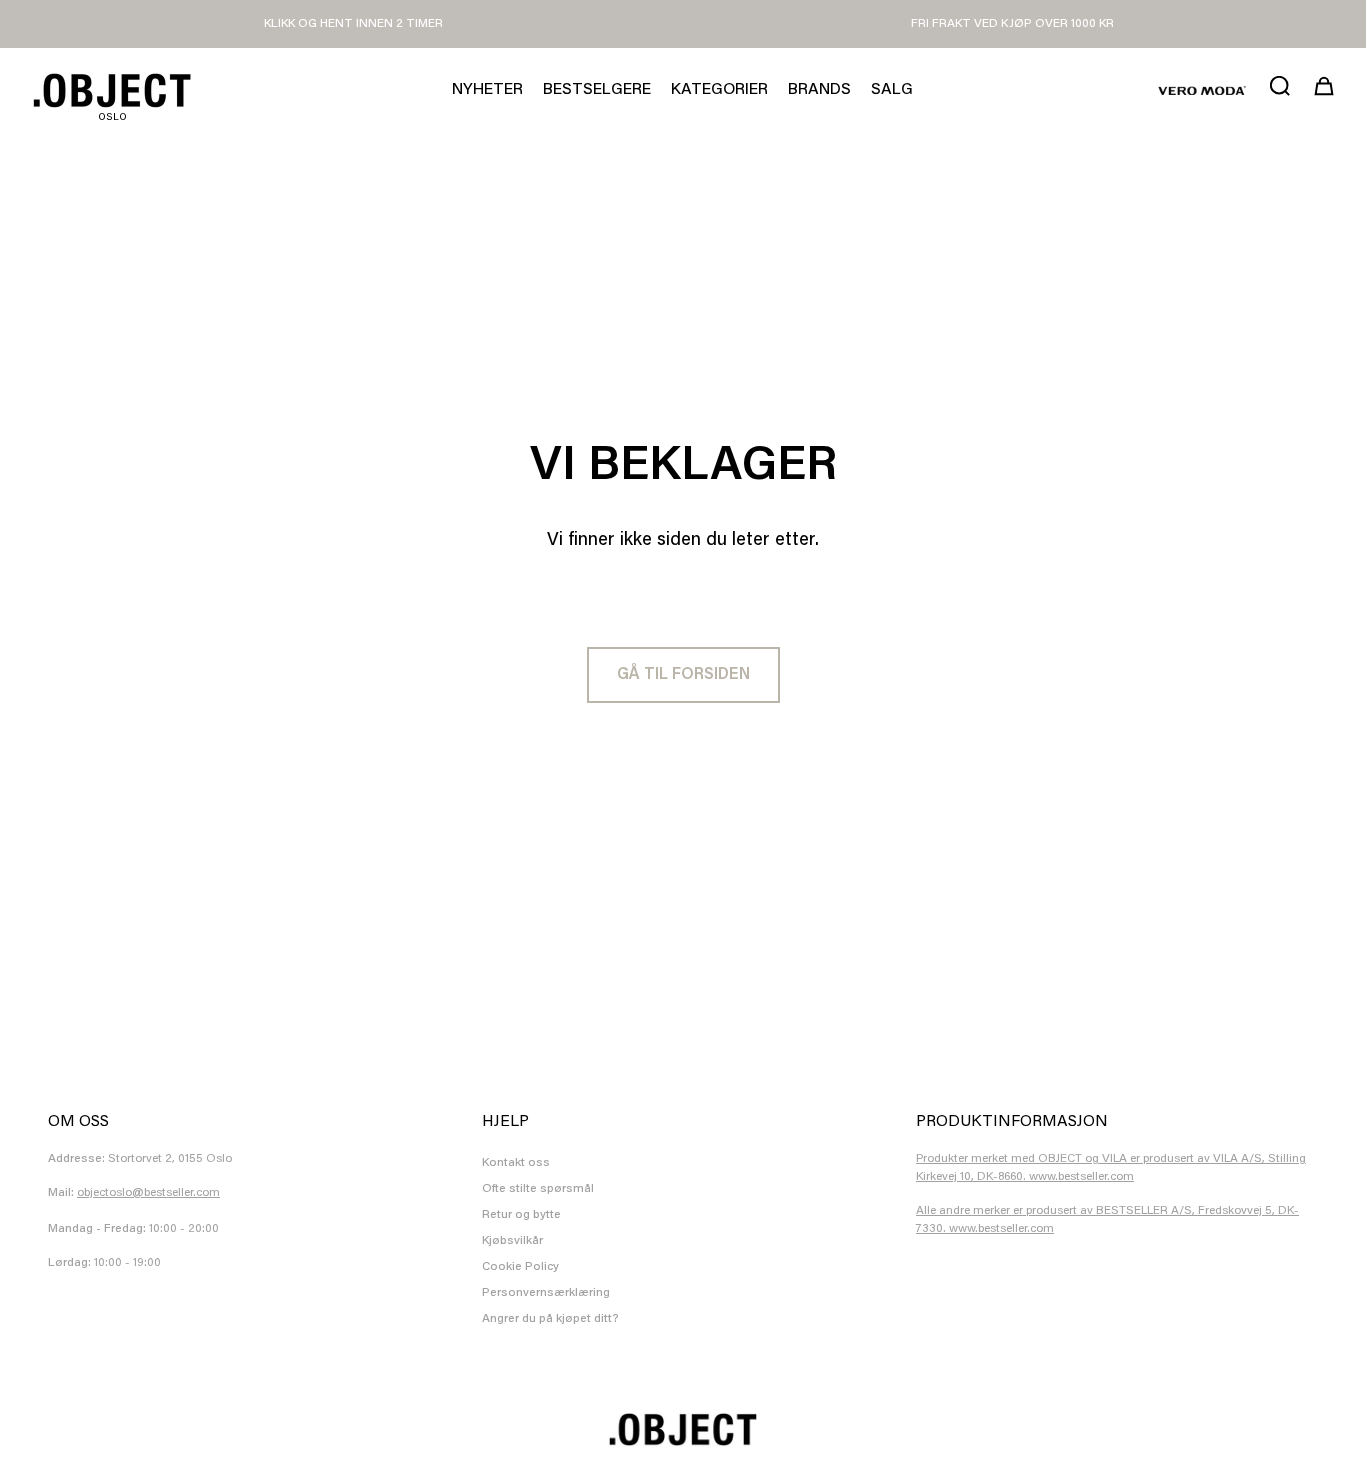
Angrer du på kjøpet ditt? (550, 1319)
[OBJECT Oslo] (112, 90)
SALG (892, 90)
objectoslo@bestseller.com (148, 1193)
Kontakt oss (516, 1163)
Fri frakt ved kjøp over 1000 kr (1012, 24)
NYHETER (487, 90)
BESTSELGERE (597, 90)
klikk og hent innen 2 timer (353, 24)
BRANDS (819, 90)
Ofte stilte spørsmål (538, 1189)
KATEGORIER (719, 90)
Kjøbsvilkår (512, 1241)
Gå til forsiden (683, 675)
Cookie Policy (520, 1267)
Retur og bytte (521, 1215)
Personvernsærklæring (546, 1293)
